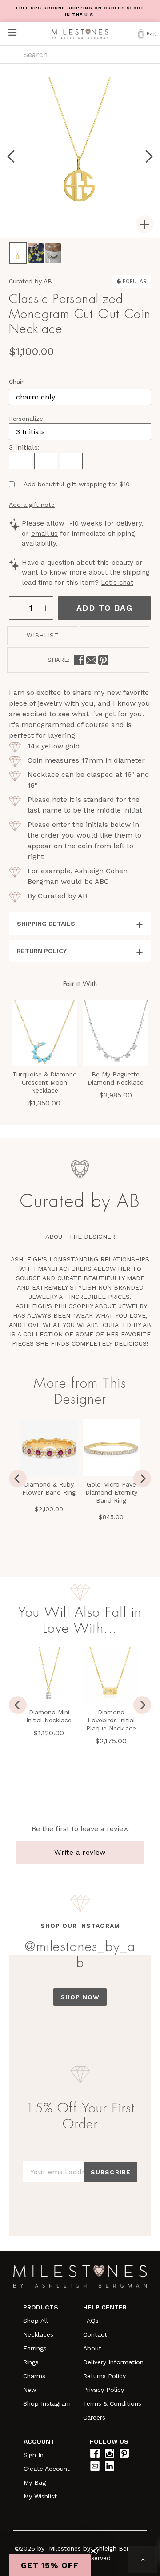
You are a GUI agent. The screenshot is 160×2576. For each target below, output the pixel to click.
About (92, 2348)
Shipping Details (46, 924)
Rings (31, 2362)
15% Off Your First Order (80, 2116)
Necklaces (38, 2334)
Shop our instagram (80, 1926)
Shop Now (80, 1997)
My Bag (35, 2482)
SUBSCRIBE (111, 2172)
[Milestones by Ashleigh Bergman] (80, 34)
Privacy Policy (104, 2390)
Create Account (47, 2469)
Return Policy (42, 951)
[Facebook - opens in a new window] (79, 660)
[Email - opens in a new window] (91, 660)
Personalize (26, 419)
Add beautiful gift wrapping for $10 (77, 484)
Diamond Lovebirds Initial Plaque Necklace (111, 1720)
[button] (50, 2565)
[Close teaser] (93, 2551)
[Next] (142, 1479)
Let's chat (117, 583)
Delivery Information (113, 2362)
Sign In (34, 2455)
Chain (17, 382)
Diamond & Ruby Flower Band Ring (49, 1488)
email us (44, 534)
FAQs (91, 2321)
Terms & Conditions (112, 2403)
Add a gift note (32, 505)
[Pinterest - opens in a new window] (103, 660)
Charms (34, 2376)
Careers (94, 2417)
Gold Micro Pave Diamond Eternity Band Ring (111, 1492)
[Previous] (18, 1479)
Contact (95, 2334)
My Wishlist (40, 2496)
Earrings (35, 2348)
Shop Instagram (47, 2403)
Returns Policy (104, 2376)
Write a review (80, 1852)
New (30, 2390)
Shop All (36, 2321)
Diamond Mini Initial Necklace (49, 1716)
